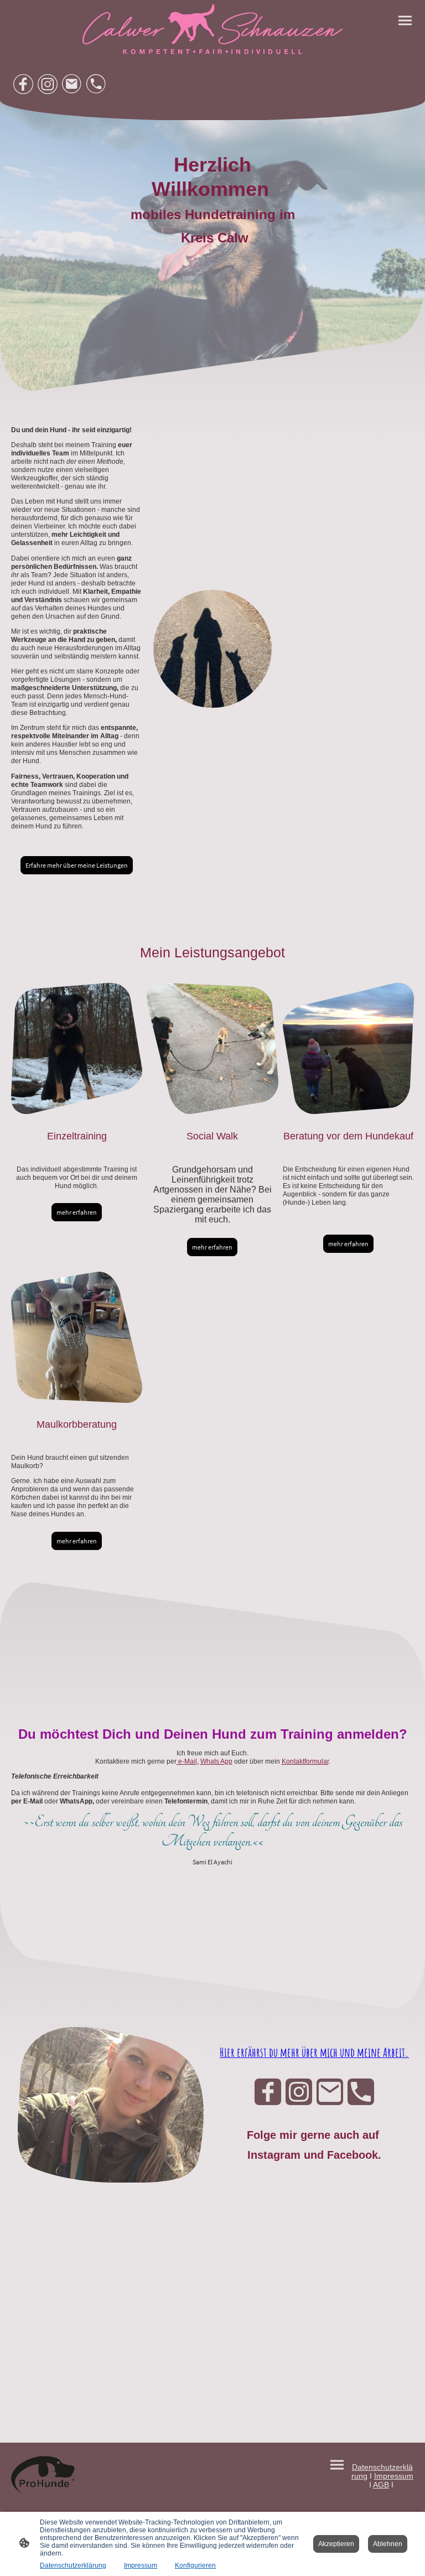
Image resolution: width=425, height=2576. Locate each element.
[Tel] (96, 84)
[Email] (72, 84)
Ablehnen (388, 2544)
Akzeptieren (336, 2544)
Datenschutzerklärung (73, 2565)
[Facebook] (23, 84)
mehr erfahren (77, 1212)
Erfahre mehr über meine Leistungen (77, 865)
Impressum (141, 2565)
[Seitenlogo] (212, 29)
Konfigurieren (195, 2565)
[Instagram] (48, 84)
